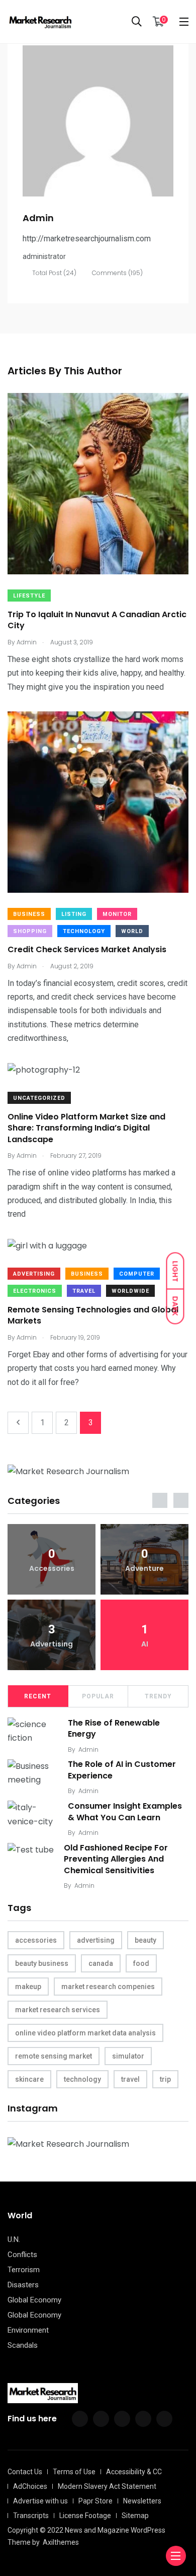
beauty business (42, 1963)
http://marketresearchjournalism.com (87, 239)
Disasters (23, 2285)
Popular (98, 1696)
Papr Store (95, 2501)
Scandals (23, 2345)
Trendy (158, 1696)
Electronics (35, 1291)
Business (29, 914)
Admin (88, 1749)
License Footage (85, 2516)
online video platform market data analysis (85, 2033)
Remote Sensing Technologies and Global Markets (93, 1315)
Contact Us (25, 2472)
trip (165, 2079)
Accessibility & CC (134, 2472)
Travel (84, 1291)
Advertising (34, 1274)
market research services (58, 2010)
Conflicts (22, 2255)
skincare (29, 2079)
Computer (137, 1274)
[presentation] (160, 1500)
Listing (74, 914)
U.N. (14, 2239)
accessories (36, 1940)
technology (82, 2079)
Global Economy (34, 2300)
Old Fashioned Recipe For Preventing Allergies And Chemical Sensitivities (116, 1859)
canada (101, 1963)
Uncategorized (39, 1098)
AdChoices (30, 2486)
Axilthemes (61, 2542)
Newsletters (142, 2501)
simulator (128, 2056)
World (132, 931)
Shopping (30, 931)
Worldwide (130, 1291)
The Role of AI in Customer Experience (122, 1770)
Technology (84, 931)
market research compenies (108, 1987)
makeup (28, 1987)
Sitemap (135, 2516)
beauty (145, 1940)
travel (130, 2079)
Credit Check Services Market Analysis (87, 950)
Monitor (117, 914)
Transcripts (31, 2516)
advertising (96, 1940)
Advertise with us (40, 2501)
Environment (28, 2330)
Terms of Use (74, 2472)
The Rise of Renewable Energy (114, 1728)
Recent (38, 1696)
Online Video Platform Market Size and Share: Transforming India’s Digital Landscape (86, 1128)
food (141, 1963)
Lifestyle (29, 596)
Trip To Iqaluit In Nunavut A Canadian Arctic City (97, 620)
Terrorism (24, 2270)
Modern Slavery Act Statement (107, 2486)
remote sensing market (54, 2056)
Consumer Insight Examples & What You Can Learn (125, 1811)
